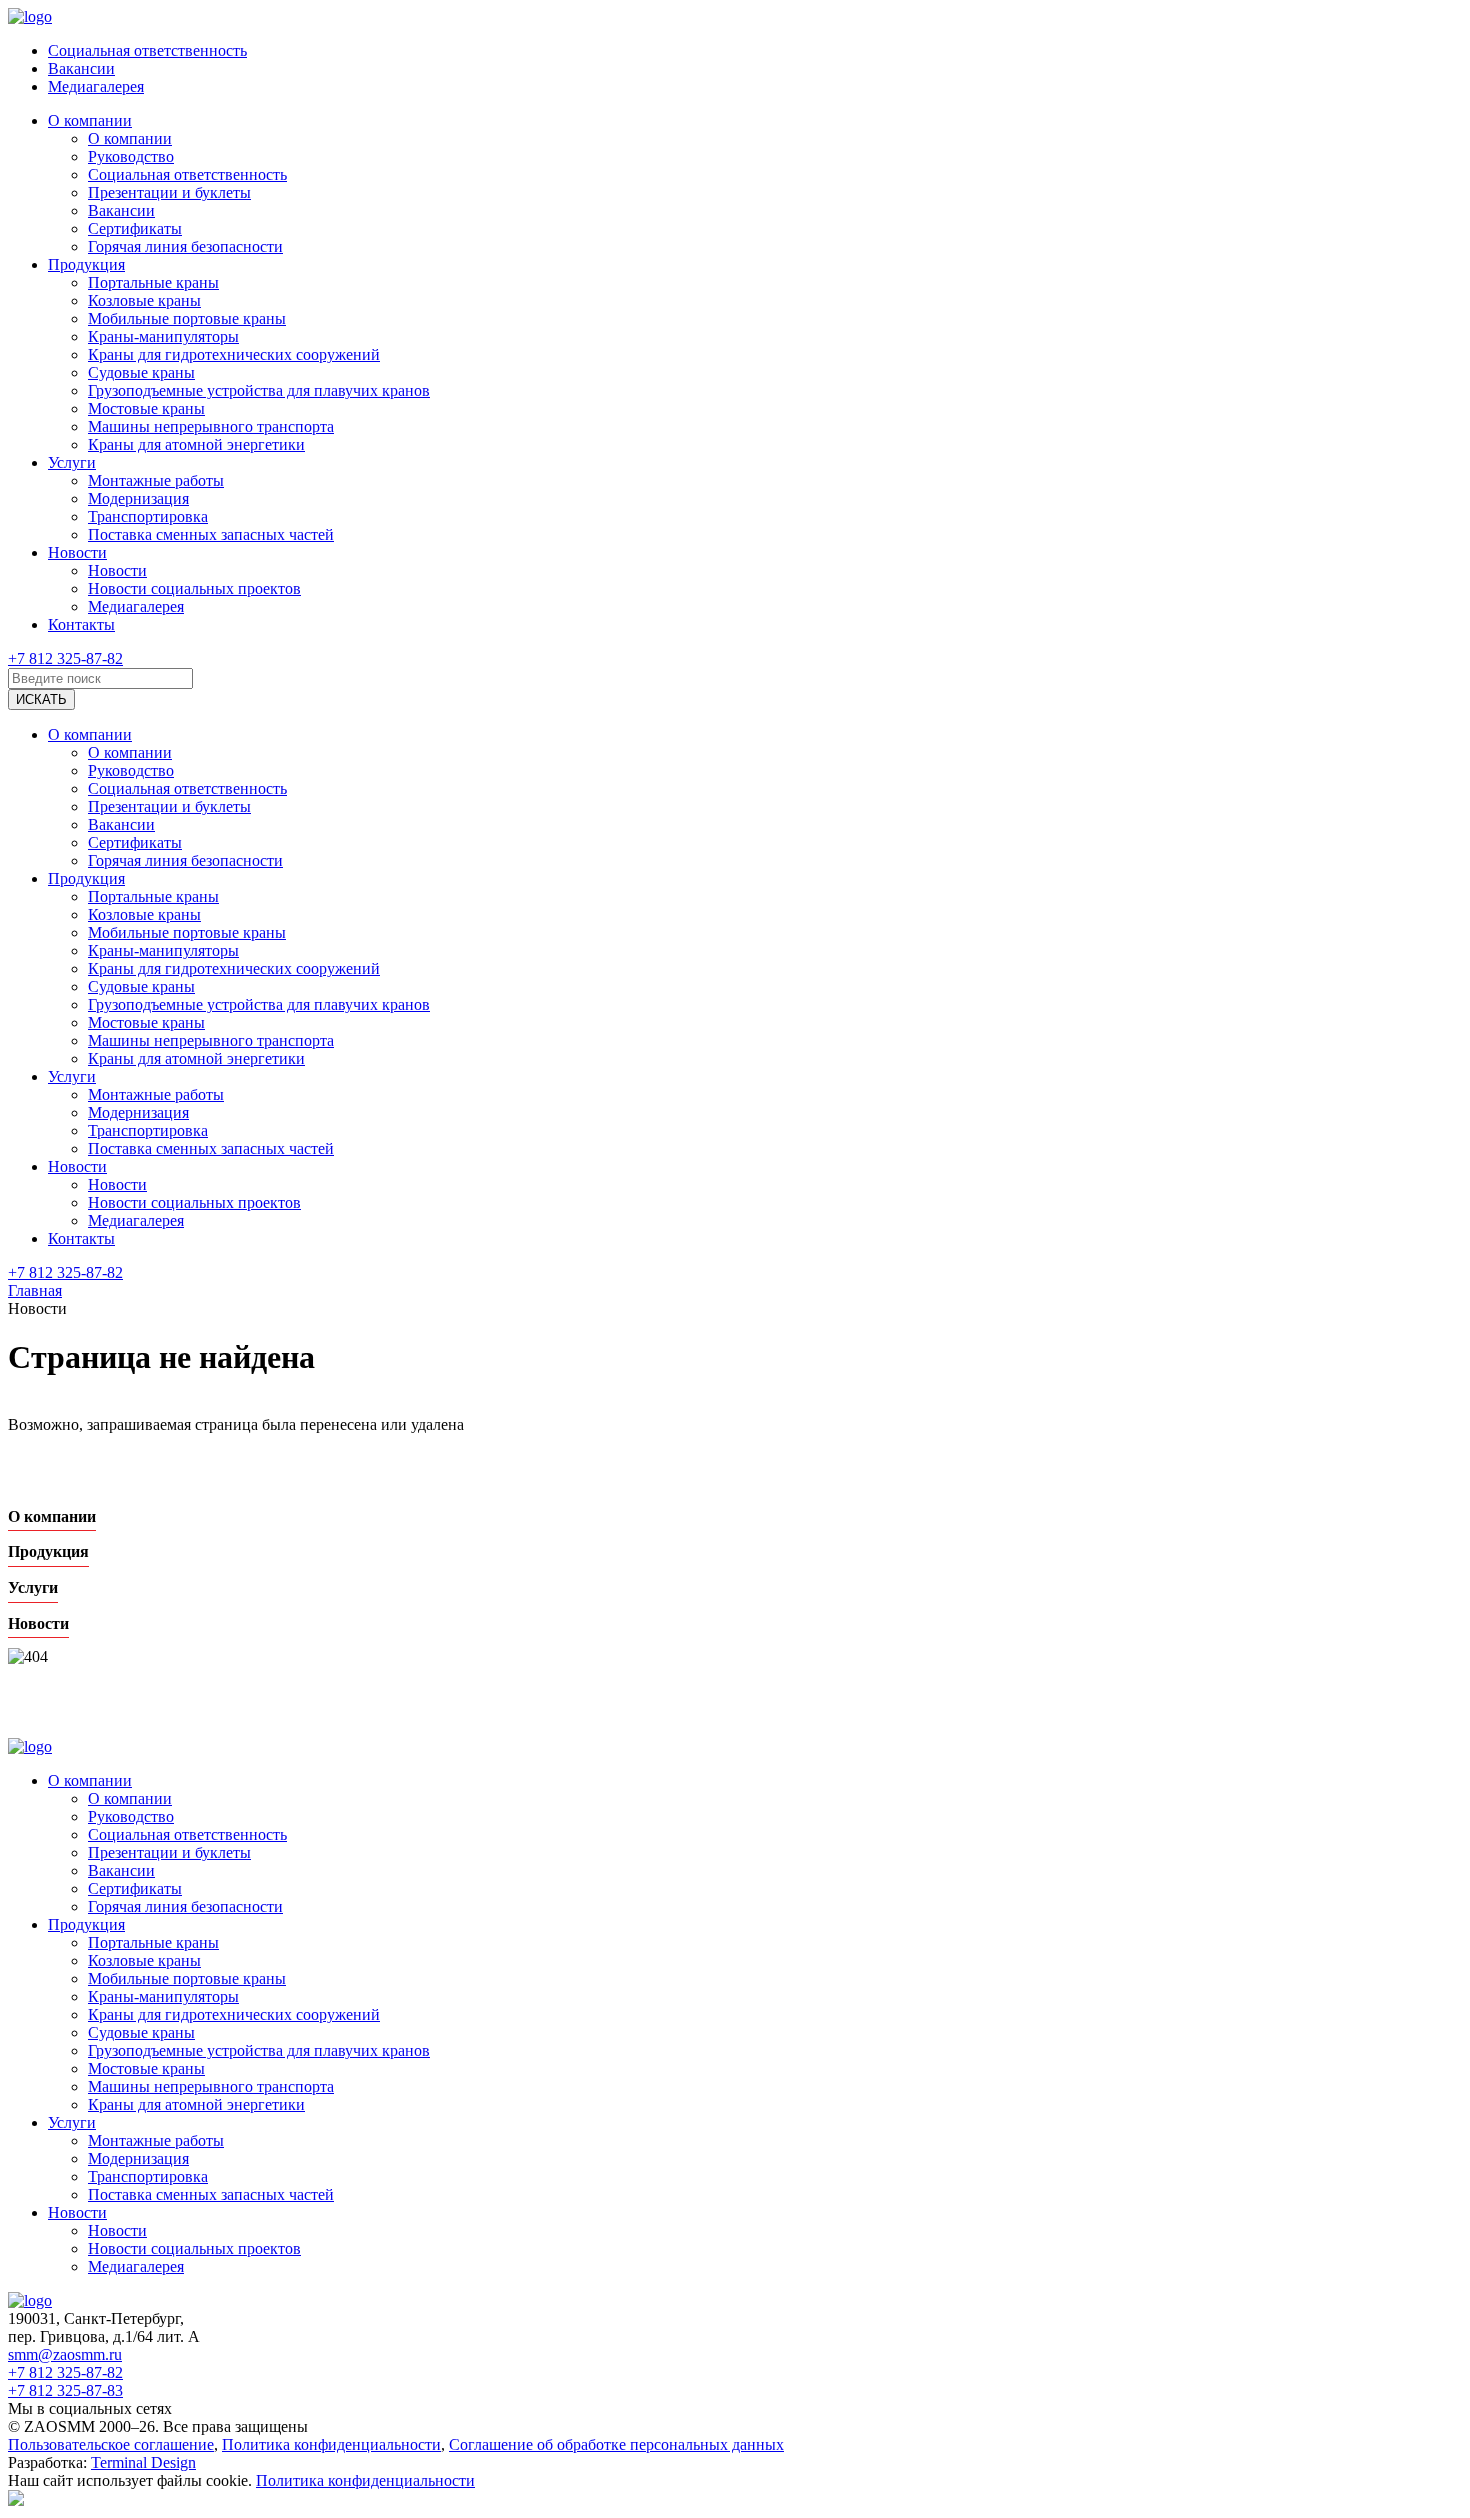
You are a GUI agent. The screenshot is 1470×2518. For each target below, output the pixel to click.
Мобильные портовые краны (187, 318)
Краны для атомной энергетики (196, 444)
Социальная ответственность (147, 50)
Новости (77, 552)
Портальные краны (153, 282)
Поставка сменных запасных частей (211, 534)
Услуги (72, 462)
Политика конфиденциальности (331, 2444)
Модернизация (138, 498)
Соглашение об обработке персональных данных (616, 2444)
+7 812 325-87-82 (65, 658)
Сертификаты (135, 228)
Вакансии (81, 68)
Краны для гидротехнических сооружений (234, 354)
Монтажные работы (156, 480)
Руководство (131, 156)
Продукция (86, 264)
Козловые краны (144, 300)
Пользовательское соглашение (111, 2444)
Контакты (81, 624)
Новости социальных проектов (194, 588)
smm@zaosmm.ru (65, 2354)
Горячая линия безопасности (185, 246)
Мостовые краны (146, 408)
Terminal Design (143, 2462)
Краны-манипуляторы (163, 336)
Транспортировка (148, 516)
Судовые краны (141, 372)
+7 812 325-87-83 (65, 2390)
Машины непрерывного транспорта (211, 426)
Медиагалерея (96, 86)
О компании (90, 120)
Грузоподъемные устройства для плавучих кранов (259, 390)
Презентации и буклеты (169, 192)
